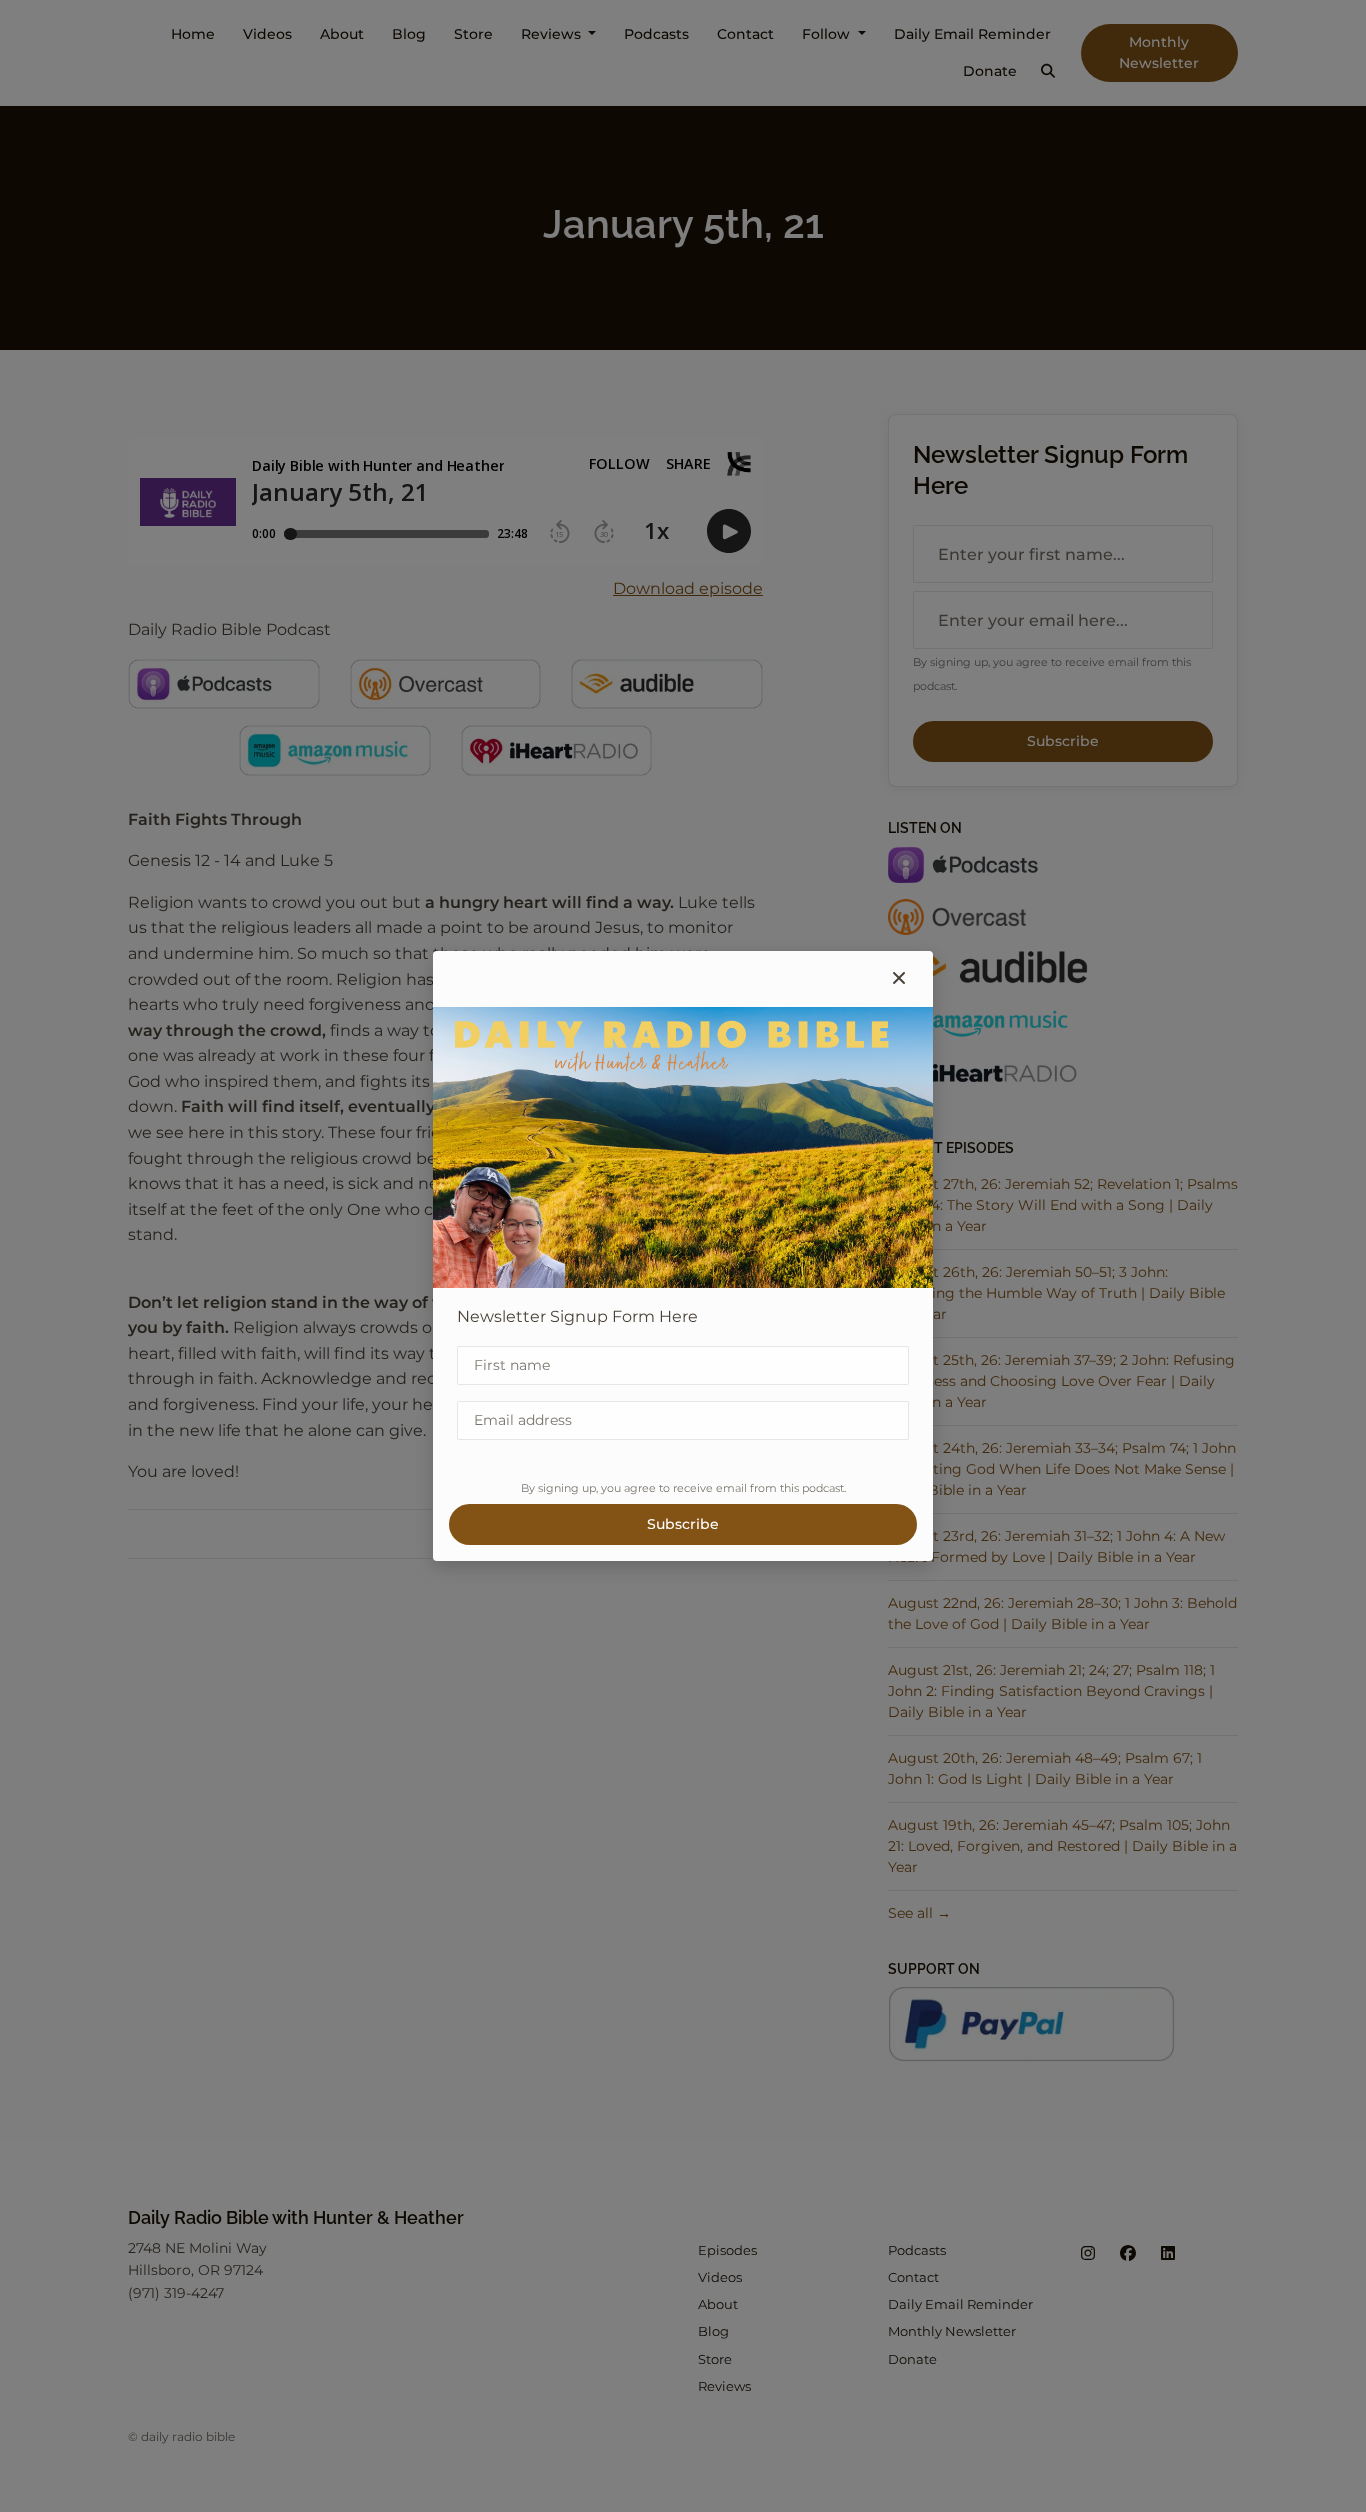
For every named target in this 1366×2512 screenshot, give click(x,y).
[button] (899, 979)
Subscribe (683, 1524)
